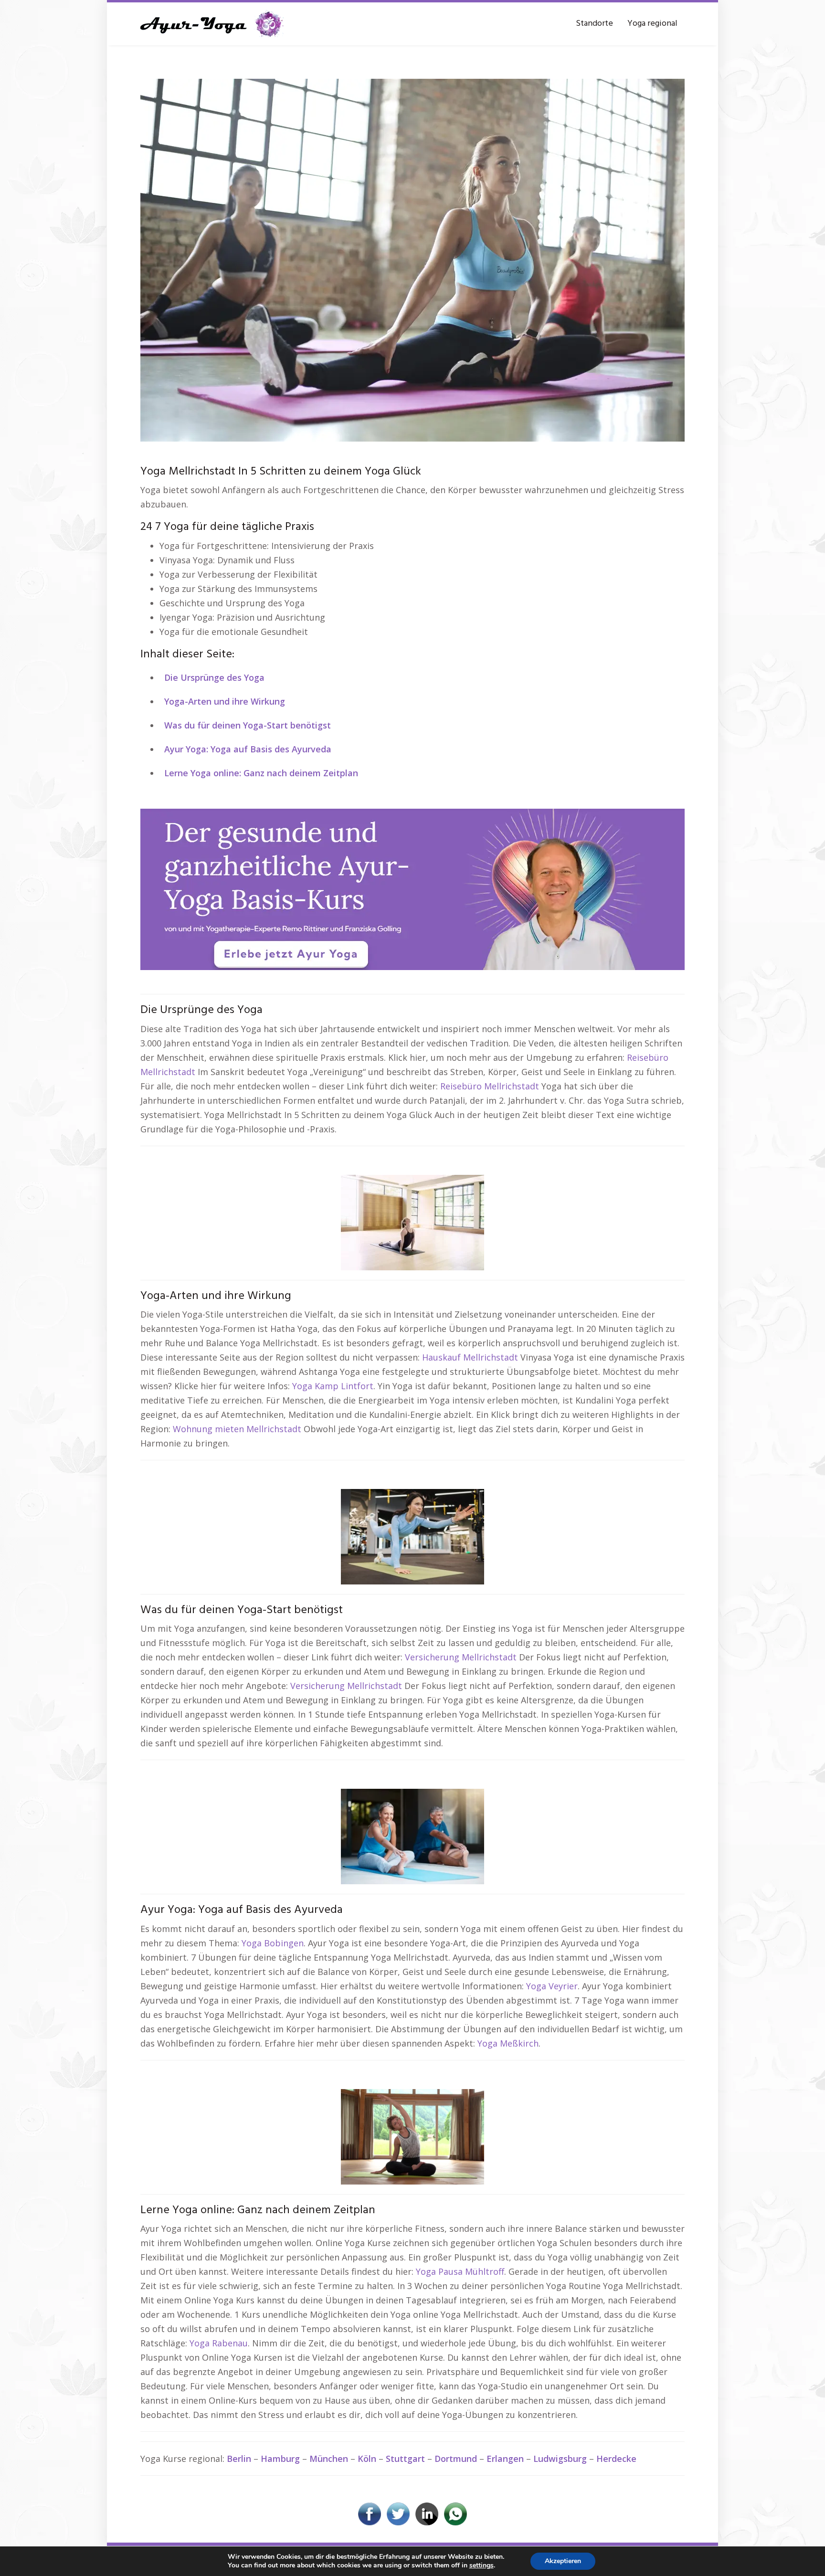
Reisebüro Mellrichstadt (490, 1086)
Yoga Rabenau (219, 2343)
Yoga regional (652, 24)
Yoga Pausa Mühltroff (460, 2271)
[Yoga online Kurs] (212, 24)
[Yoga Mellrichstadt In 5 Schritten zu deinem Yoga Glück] (412, 259)
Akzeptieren (563, 2561)
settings (481, 2565)
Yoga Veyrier (552, 1986)
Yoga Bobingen (273, 1943)
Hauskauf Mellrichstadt (470, 1357)
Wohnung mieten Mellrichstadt (237, 1429)
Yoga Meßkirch (508, 2043)
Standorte (594, 24)
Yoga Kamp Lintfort (333, 1386)
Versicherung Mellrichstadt (461, 1657)
